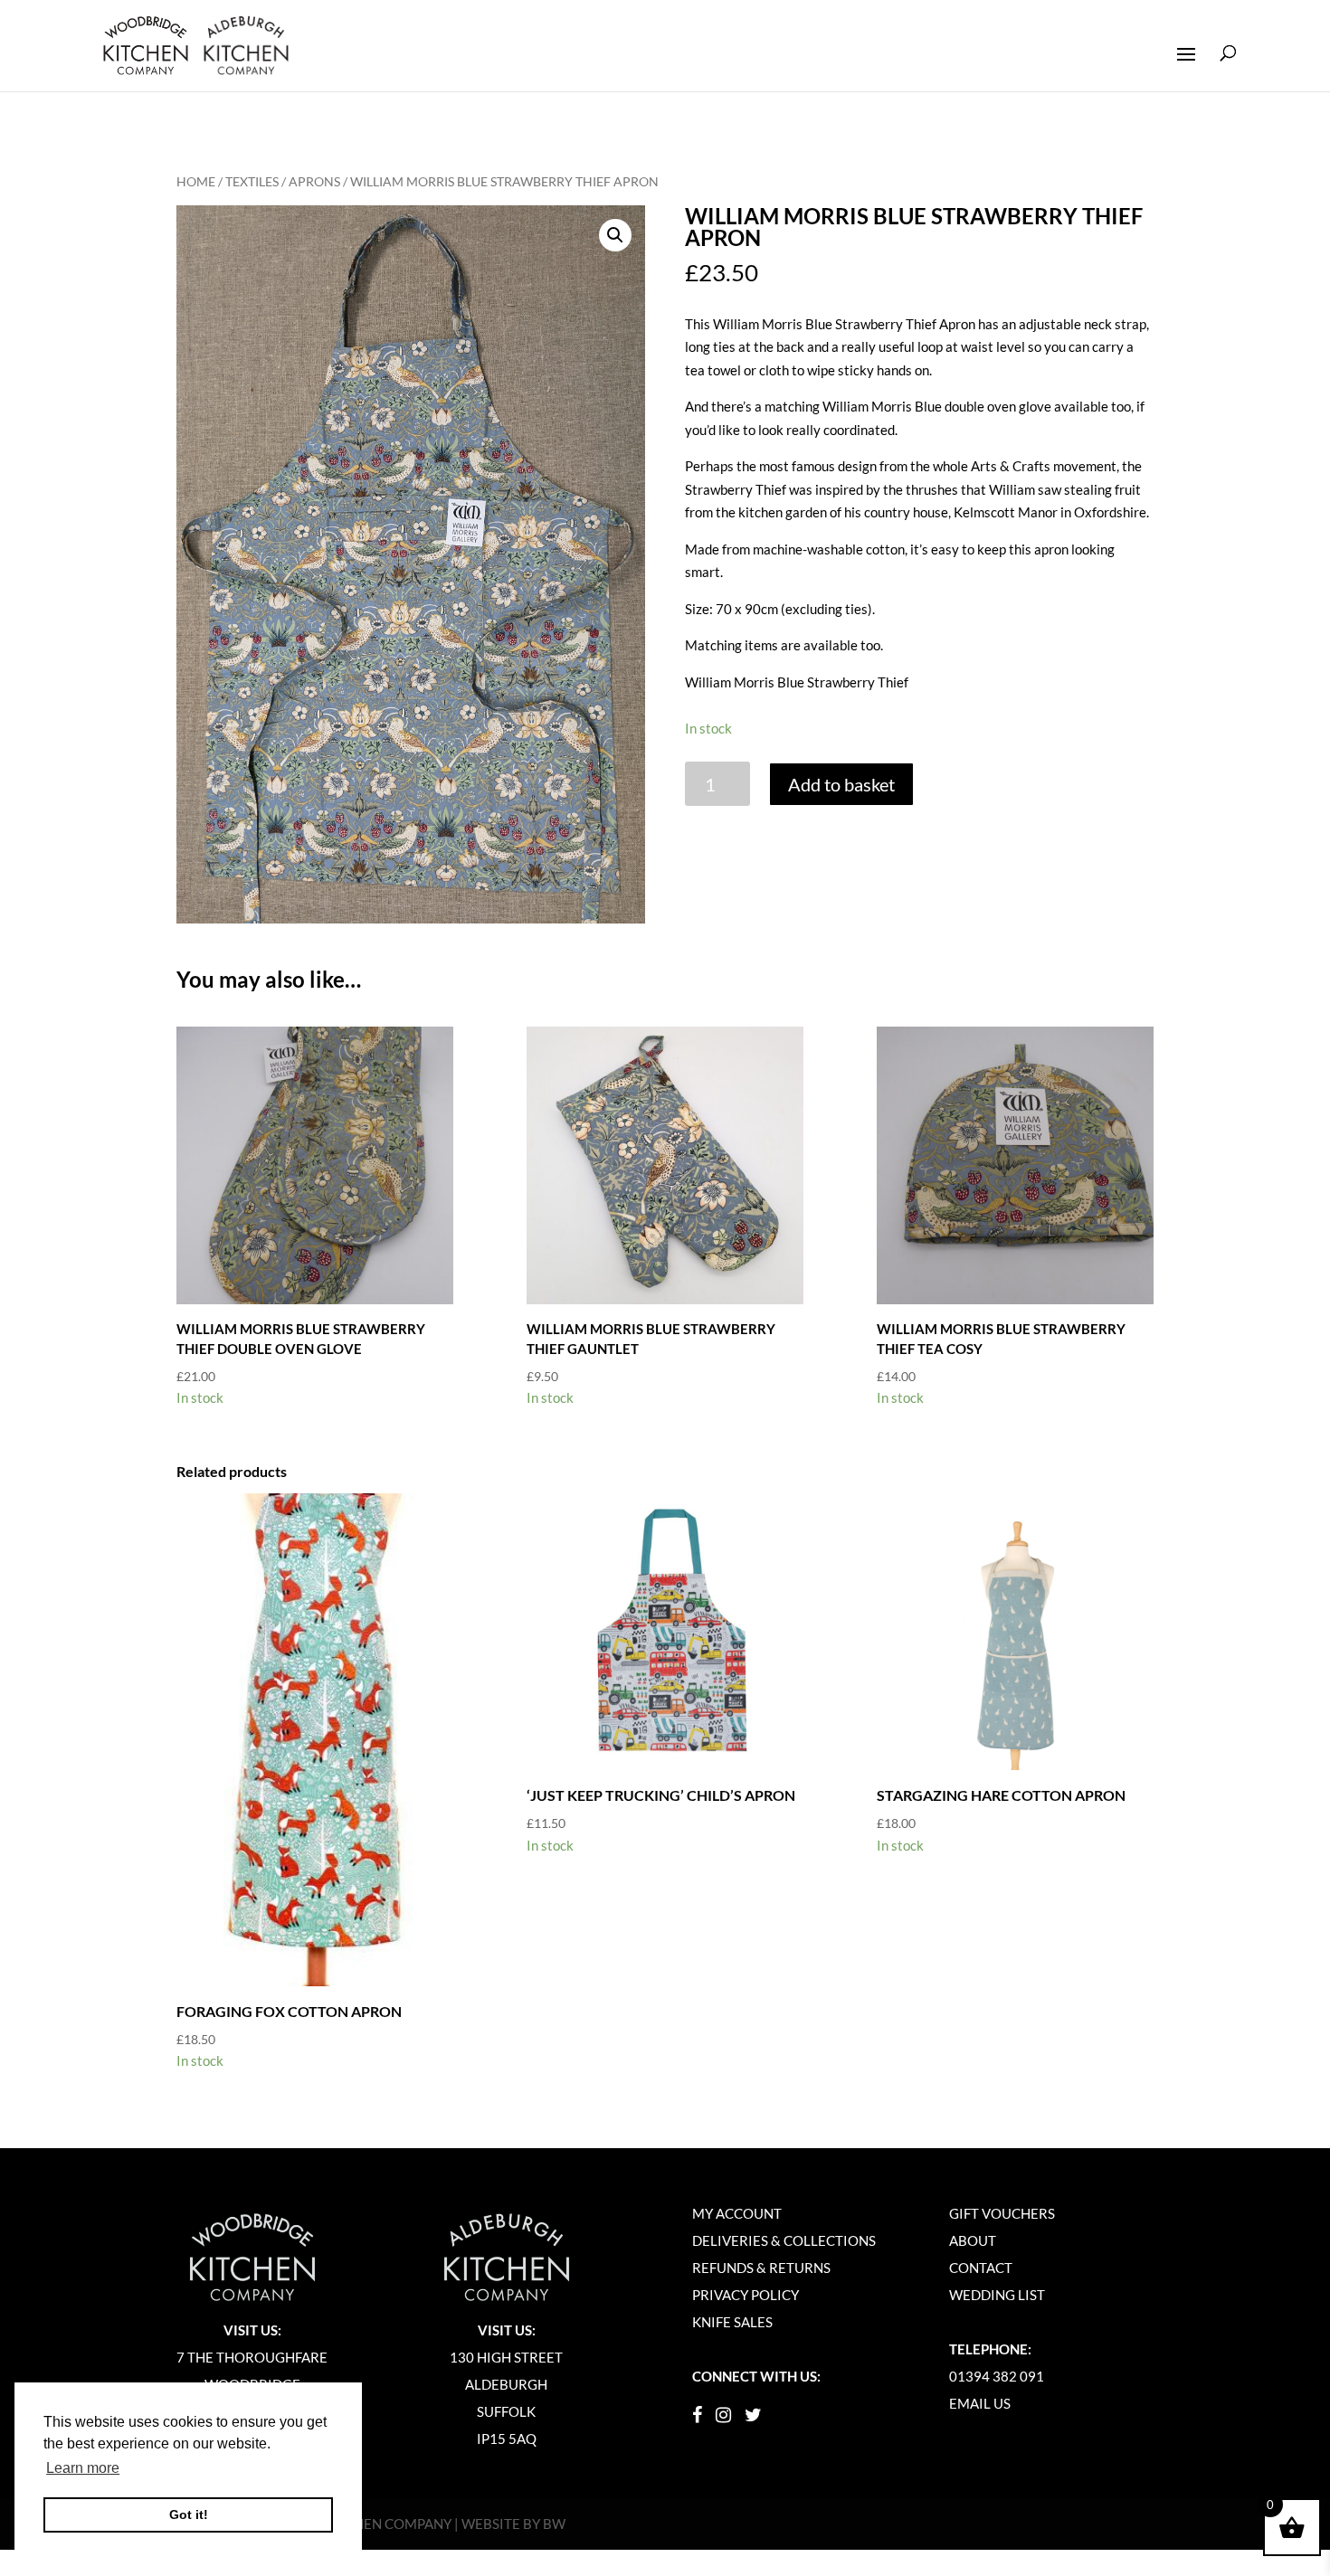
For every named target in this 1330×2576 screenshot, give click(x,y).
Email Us (980, 2403)
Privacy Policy (746, 2295)
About (973, 2240)
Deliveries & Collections (784, 2240)
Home (196, 181)
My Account (737, 2213)
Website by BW (513, 2524)
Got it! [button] (189, 2514)
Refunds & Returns (761, 2268)
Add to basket (841, 784)
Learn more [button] (83, 2468)
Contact (981, 2268)
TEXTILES (252, 181)
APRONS (314, 181)
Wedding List (997, 2295)
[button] (615, 235)
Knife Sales (732, 2322)
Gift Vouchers (1002, 2213)
